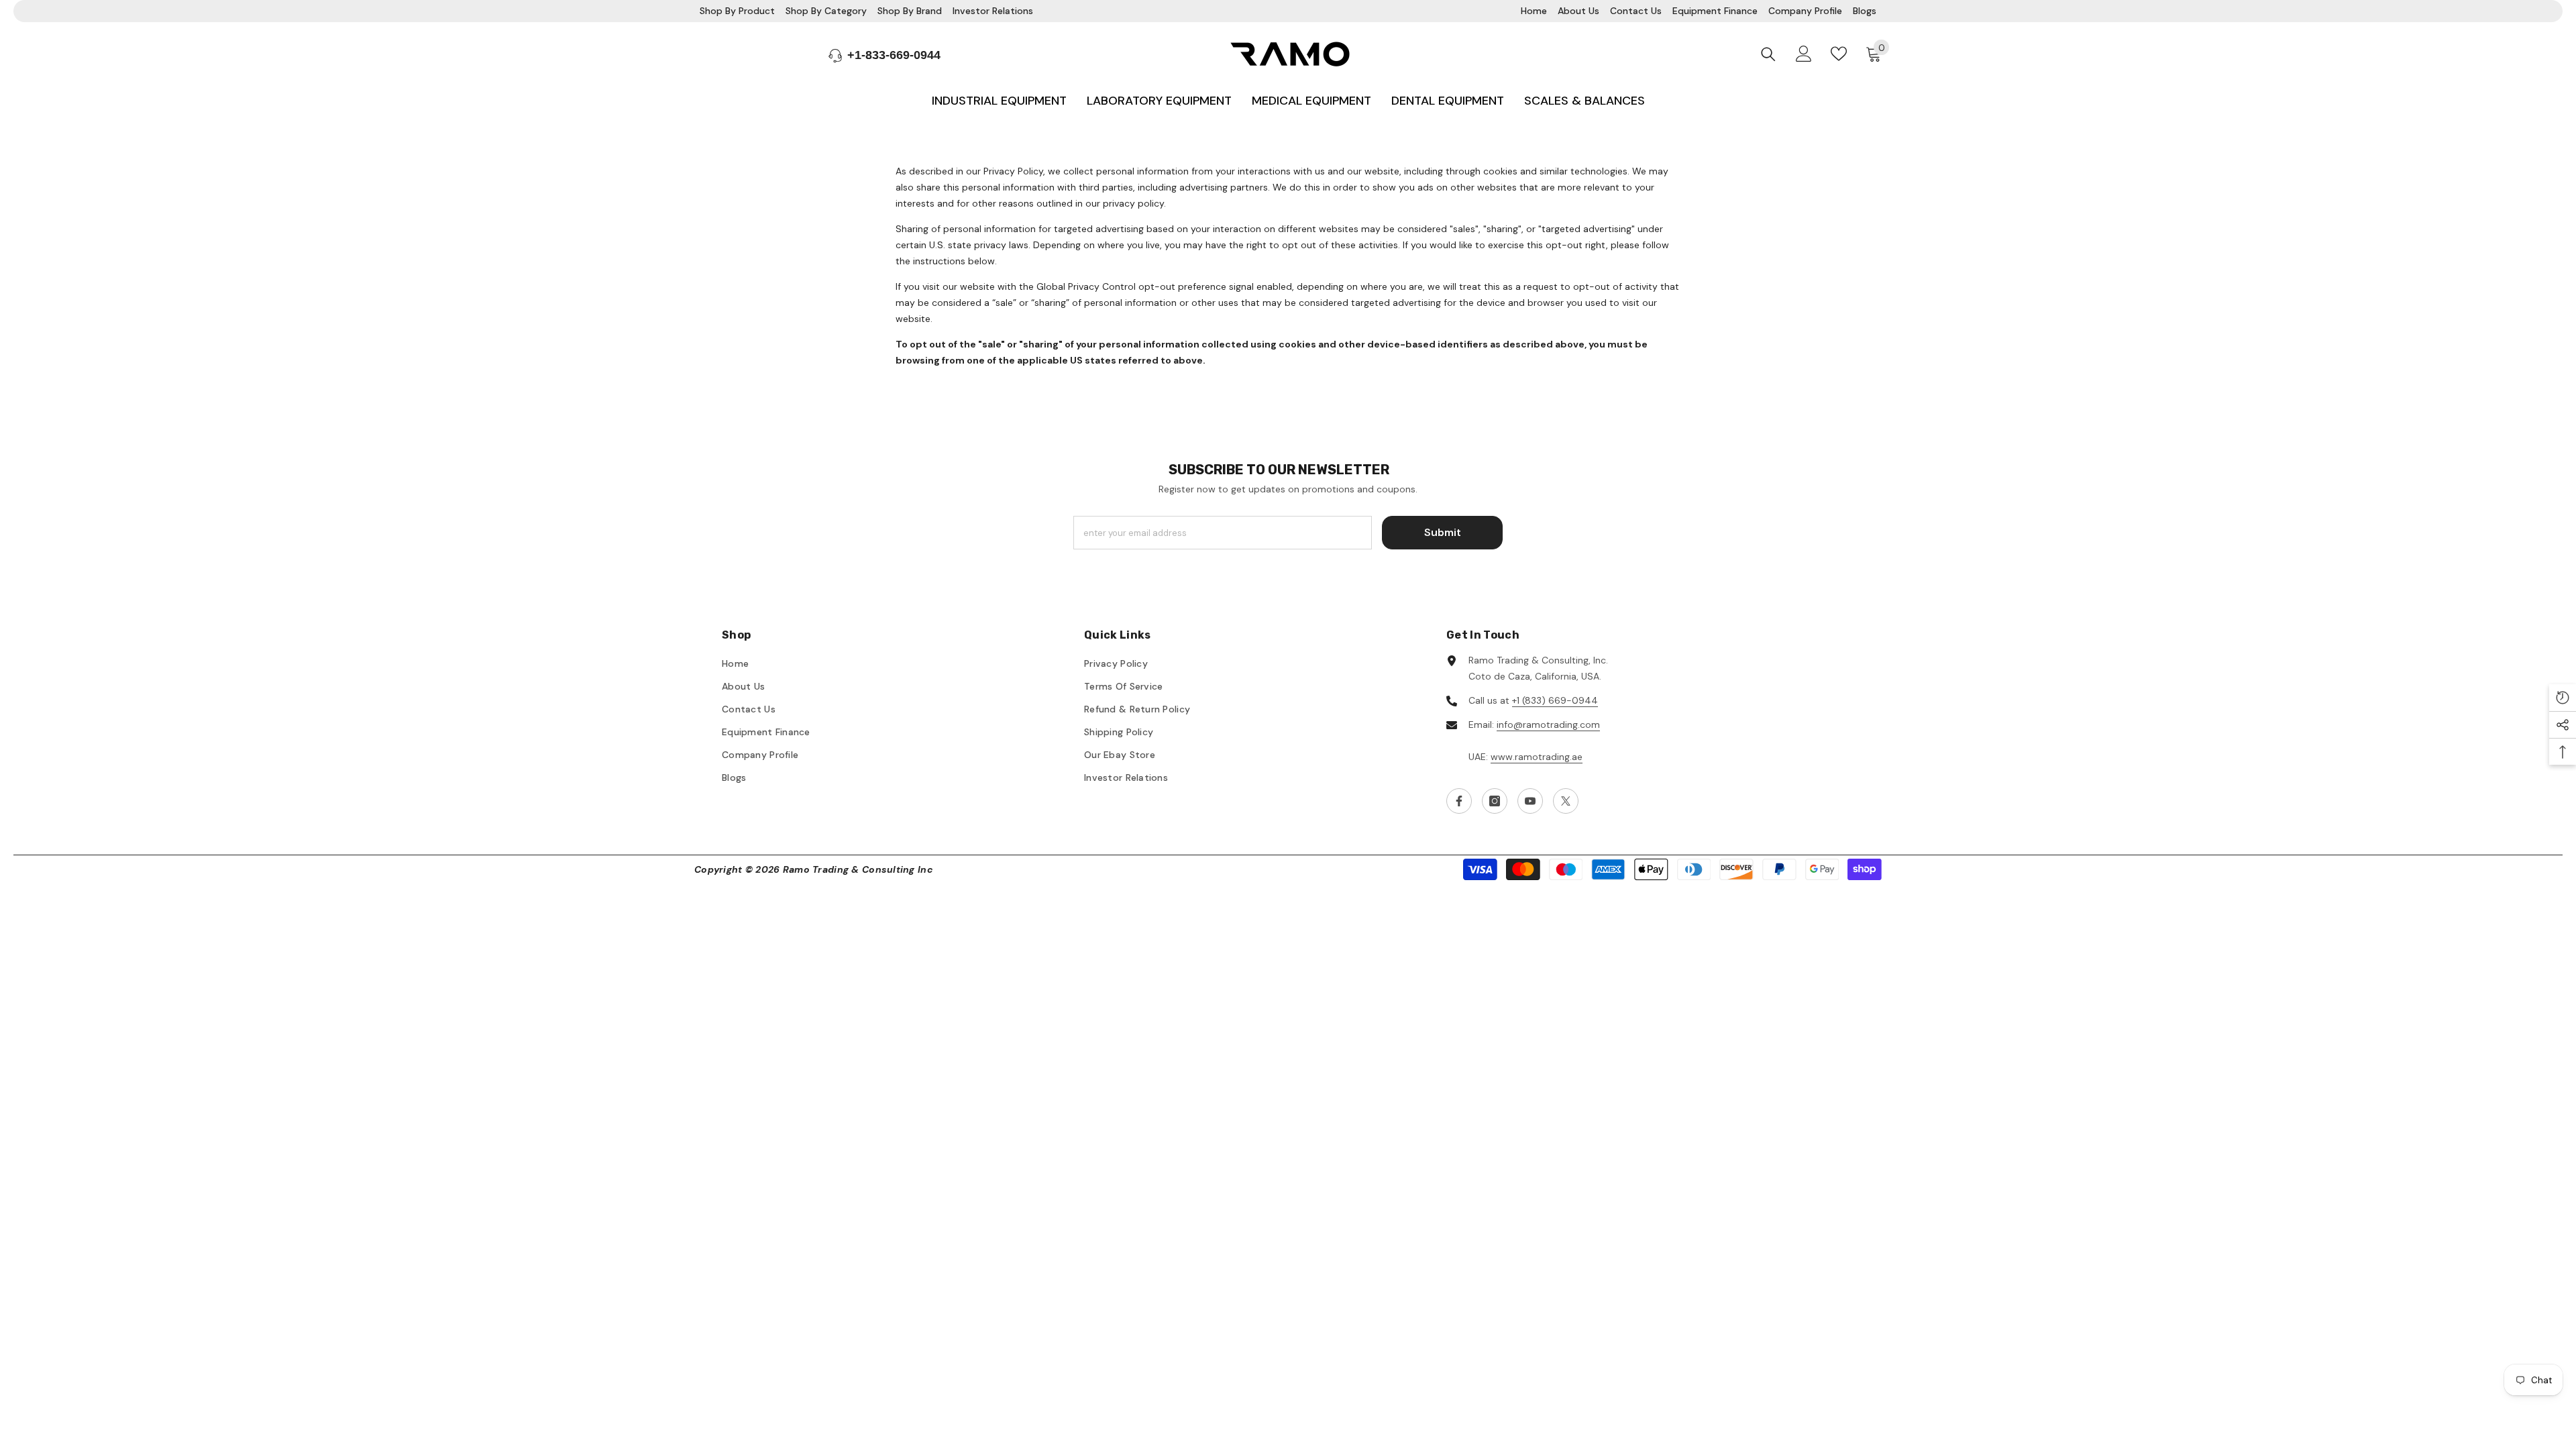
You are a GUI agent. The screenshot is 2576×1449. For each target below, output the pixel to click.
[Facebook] (1459, 801)
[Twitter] (1566, 801)
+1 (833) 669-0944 (1555, 700)
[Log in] (1804, 54)
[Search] (1768, 54)
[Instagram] (1495, 801)
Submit (1443, 532)
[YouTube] (1530, 801)
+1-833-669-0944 (894, 55)
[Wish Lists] (1839, 54)
